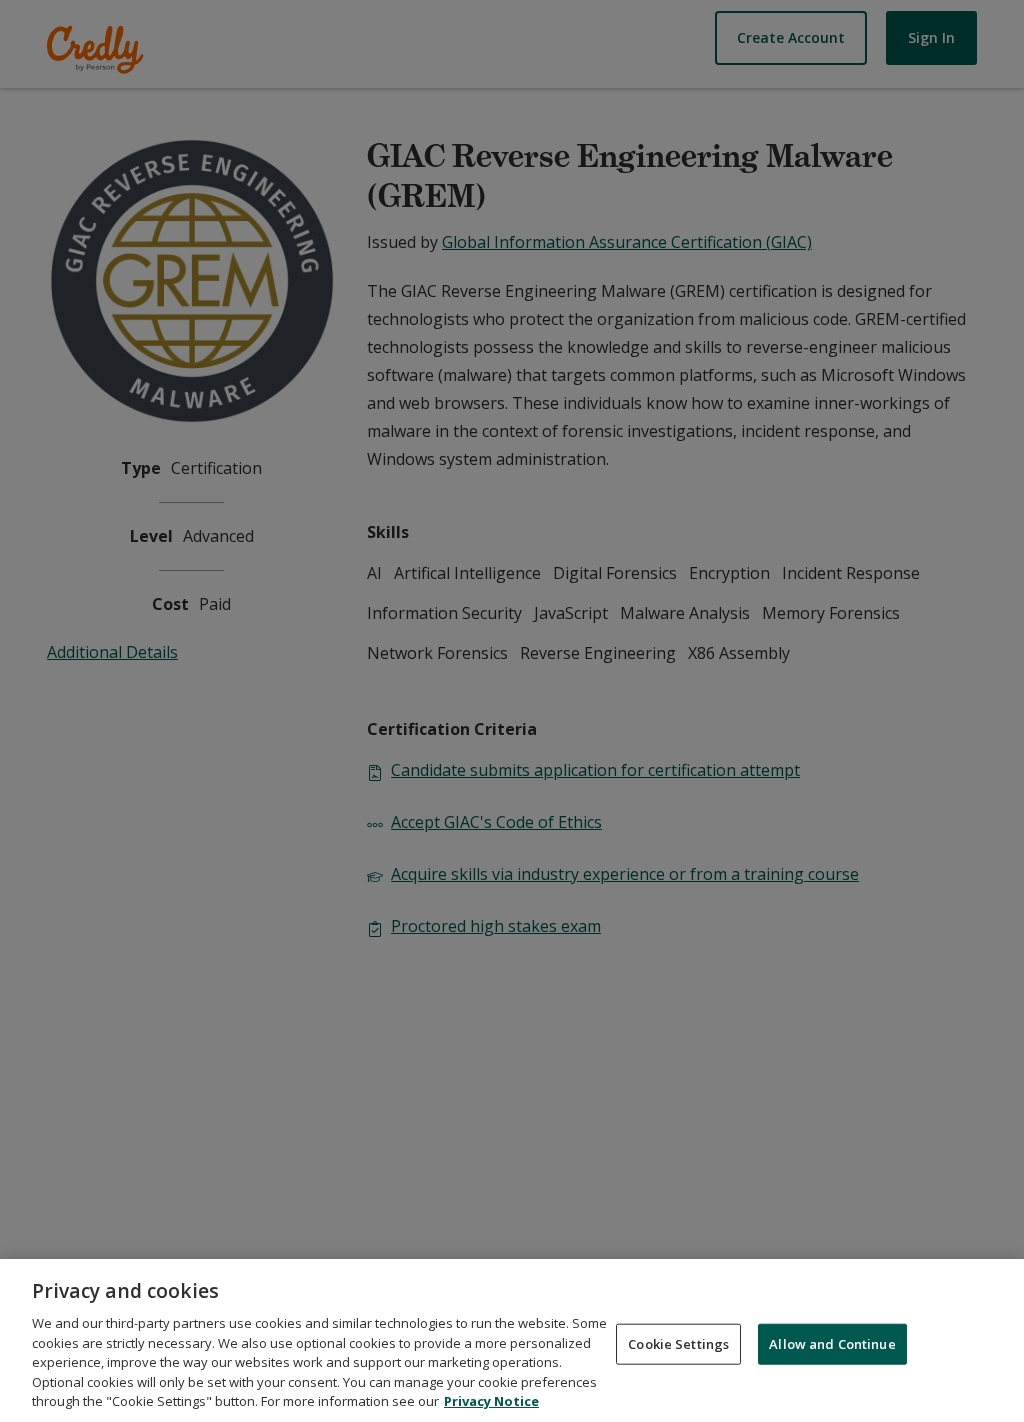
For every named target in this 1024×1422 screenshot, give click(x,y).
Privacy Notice (491, 1401)
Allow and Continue (832, 1343)
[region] (512, 1340)
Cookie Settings (678, 1343)
